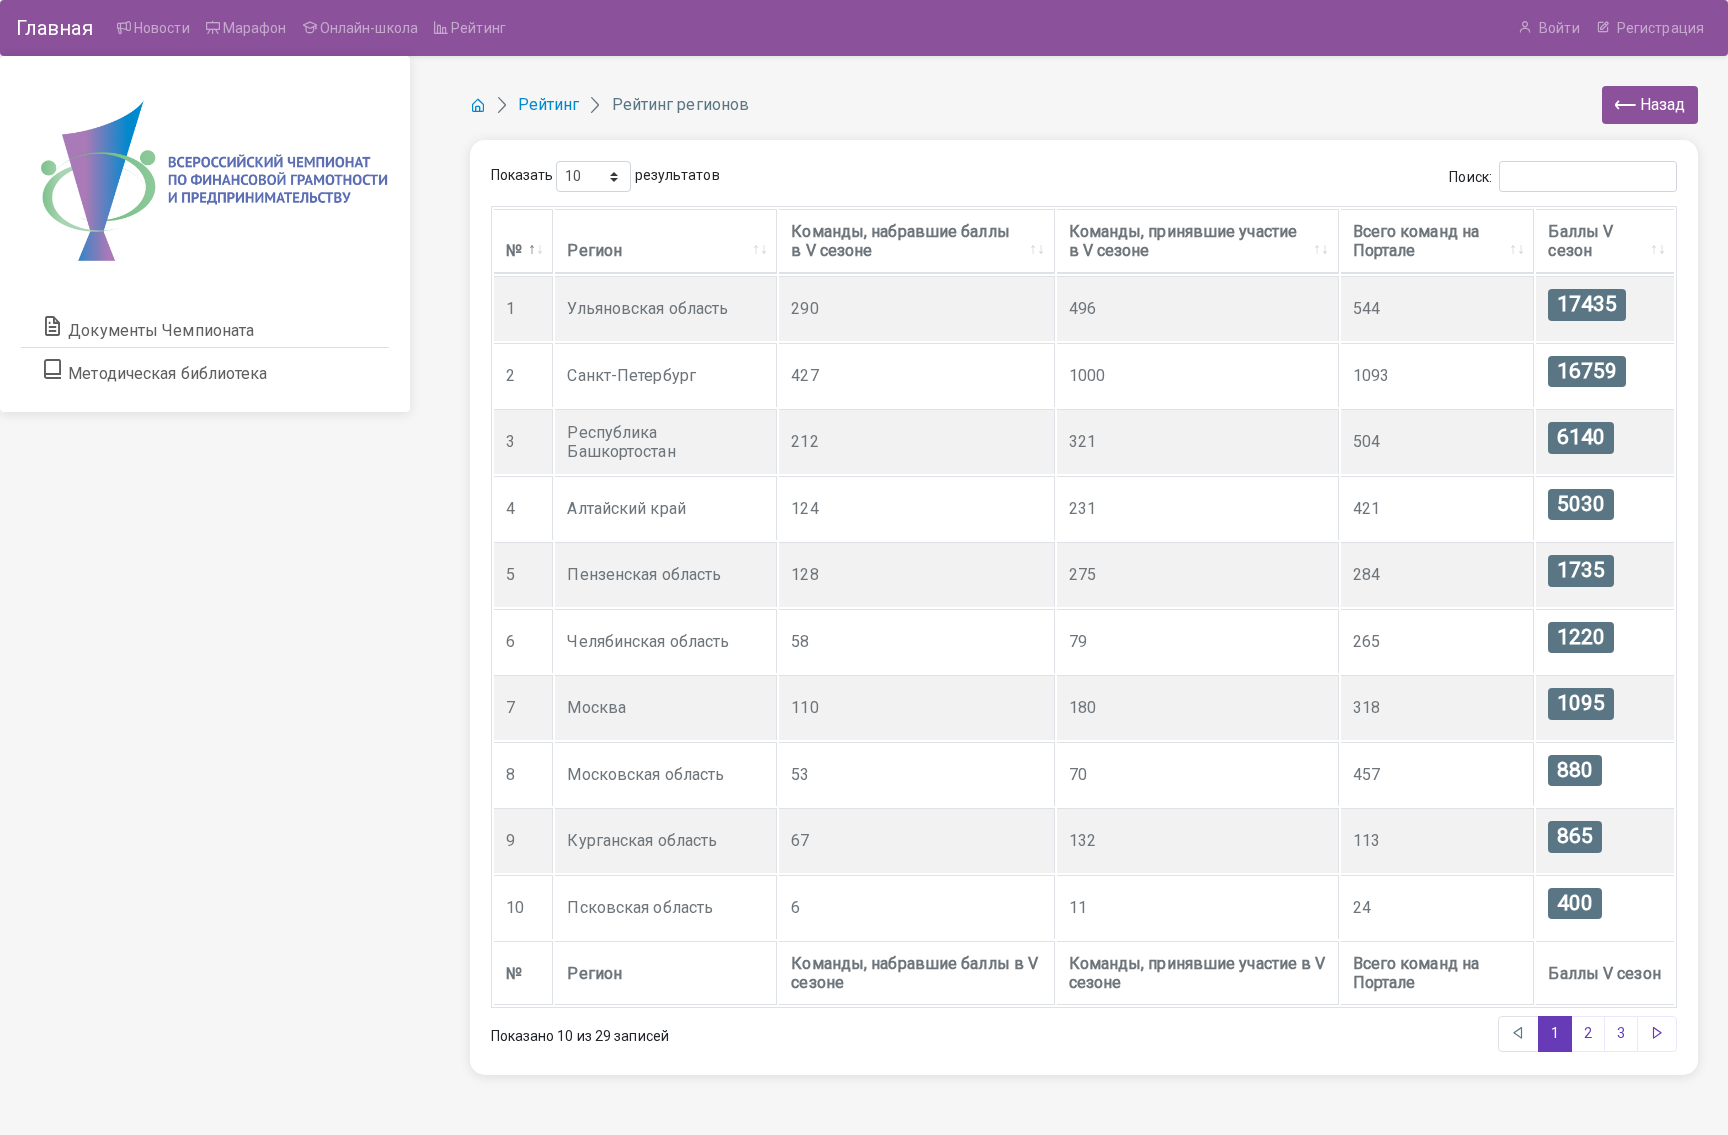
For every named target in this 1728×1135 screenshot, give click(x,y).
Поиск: (1470, 177)
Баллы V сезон (1580, 241)
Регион (594, 250)
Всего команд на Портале (1416, 241)
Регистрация (1659, 28)
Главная (54, 28)
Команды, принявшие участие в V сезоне (1183, 241)
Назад (1660, 104)
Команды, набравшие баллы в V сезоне (900, 241)
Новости (160, 28)
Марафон (253, 28)
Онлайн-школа (367, 28)
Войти (1558, 28)
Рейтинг (477, 28)
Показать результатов (605, 175)
